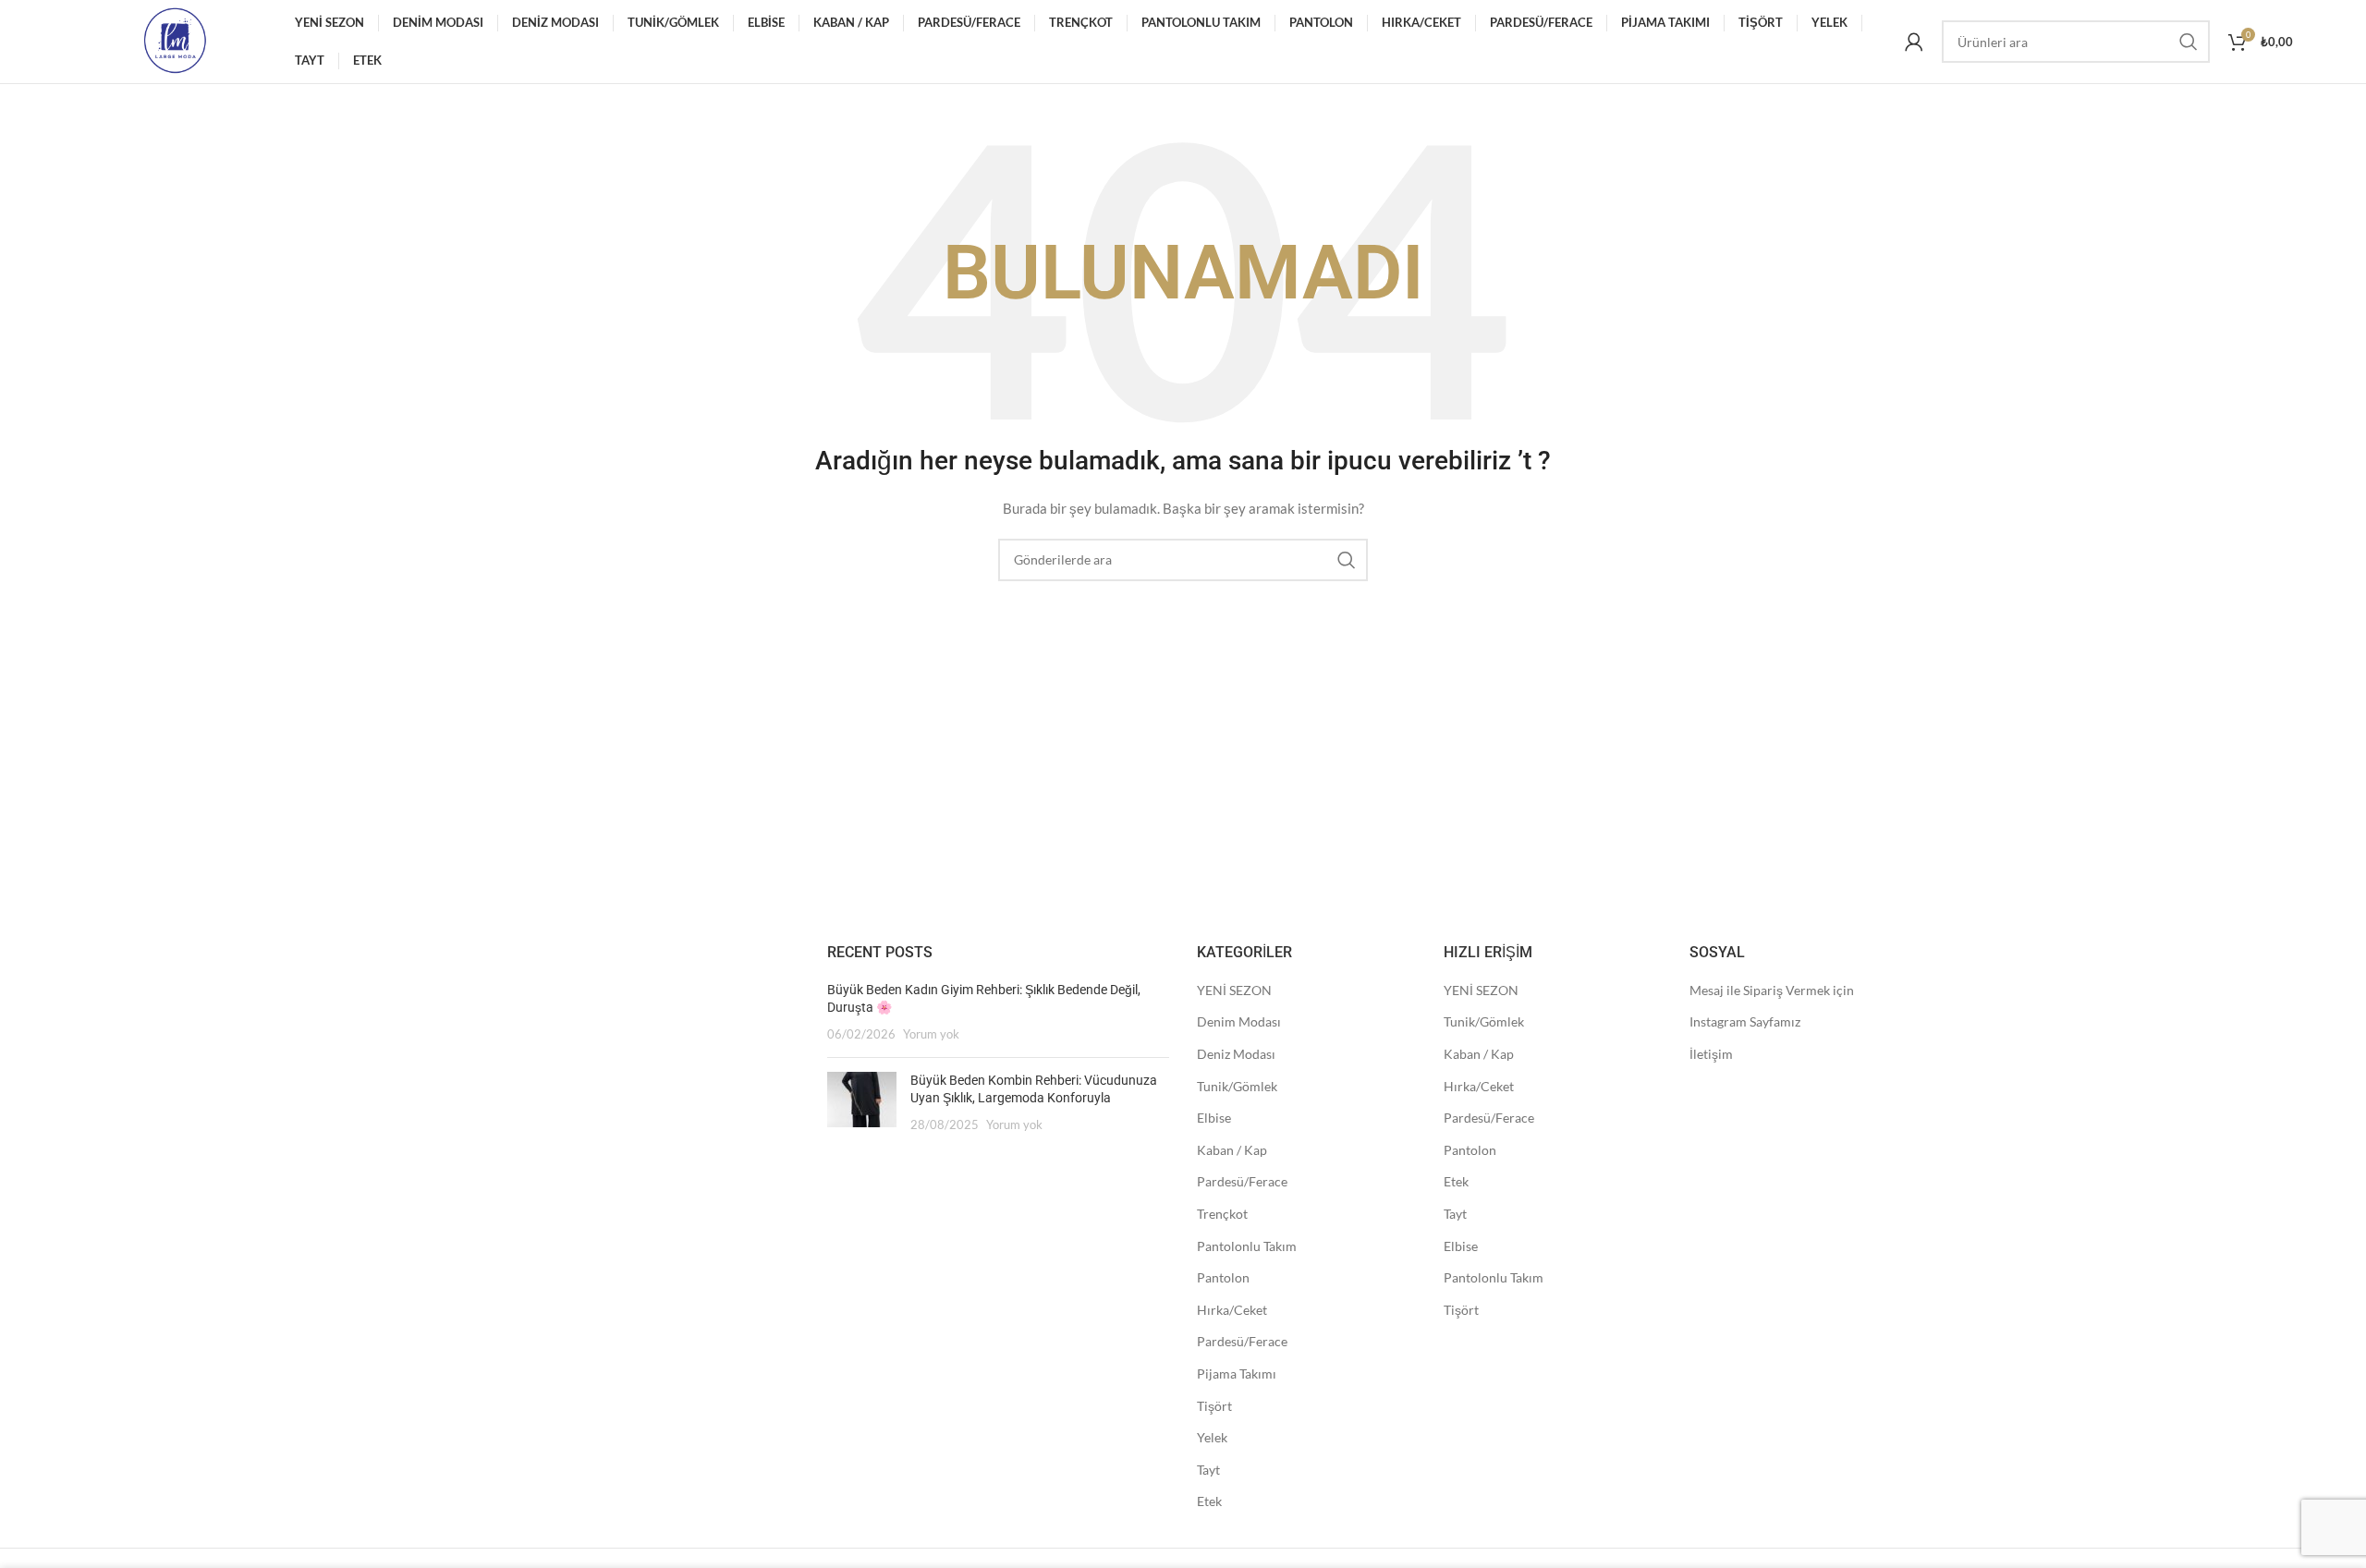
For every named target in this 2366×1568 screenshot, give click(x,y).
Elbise (1214, 1118)
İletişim (1711, 1054)
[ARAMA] (2189, 42)
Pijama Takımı (1237, 1374)
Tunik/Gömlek (1237, 1086)
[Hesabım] (1914, 42)
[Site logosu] (175, 40)
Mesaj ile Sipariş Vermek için (1772, 990)
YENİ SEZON (1234, 990)
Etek (1209, 1501)
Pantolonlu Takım (1247, 1246)
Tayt (1208, 1470)
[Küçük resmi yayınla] (862, 1103)
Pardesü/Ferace (1242, 1181)
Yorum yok (931, 1034)
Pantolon (1223, 1277)
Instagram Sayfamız (1745, 1021)
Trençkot (1222, 1214)
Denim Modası (1239, 1021)
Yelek (1212, 1437)
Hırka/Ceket (1232, 1310)
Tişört (1214, 1406)
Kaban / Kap (1232, 1150)
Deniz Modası (1236, 1054)
